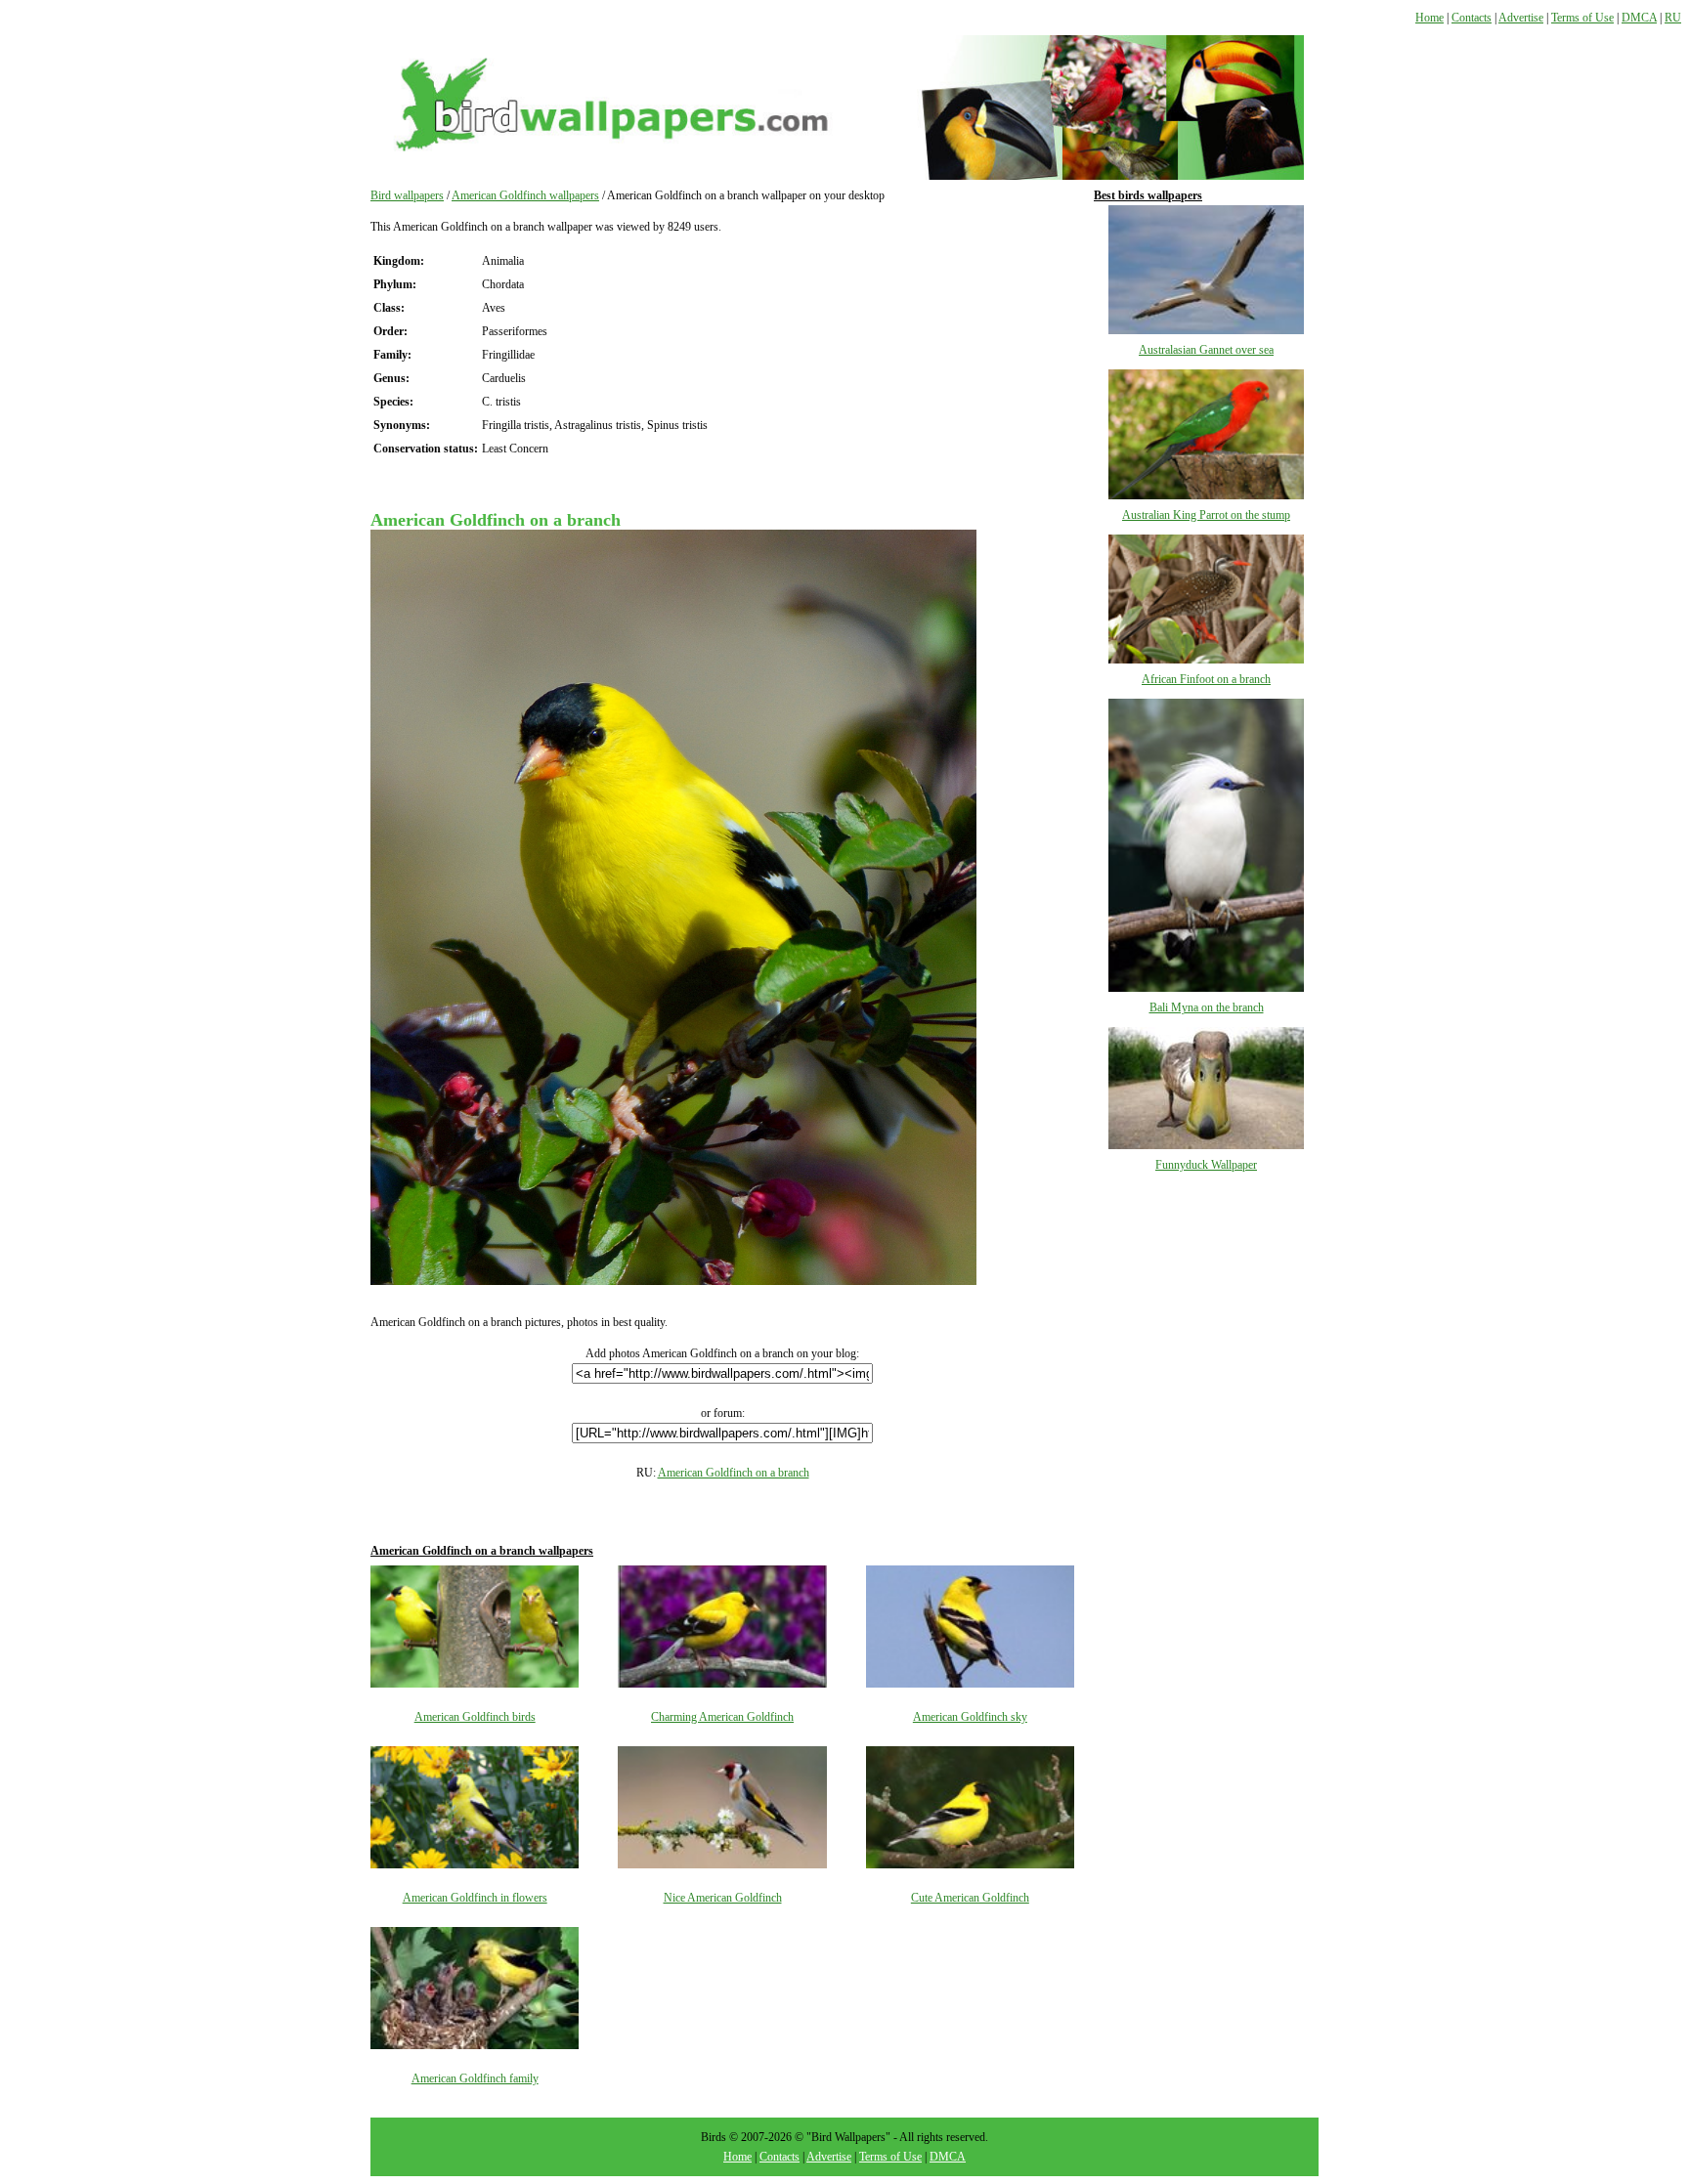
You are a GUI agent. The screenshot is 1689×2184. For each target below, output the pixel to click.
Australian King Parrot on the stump (1206, 515)
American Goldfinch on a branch (734, 1473)
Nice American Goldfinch (723, 1898)
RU (1673, 18)
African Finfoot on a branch (1206, 679)
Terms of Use (1582, 18)
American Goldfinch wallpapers (525, 195)
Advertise (1521, 18)
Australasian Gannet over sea (1206, 350)
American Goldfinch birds (475, 1717)
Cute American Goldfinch (970, 1898)
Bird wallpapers (407, 195)
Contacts (1472, 18)
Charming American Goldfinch (722, 1717)
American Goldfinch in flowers (475, 1898)
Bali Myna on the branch (1207, 1007)
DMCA (1639, 18)
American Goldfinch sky (970, 1717)
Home (1429, 18)
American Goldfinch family (475, 2078)
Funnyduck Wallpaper (1206, 1165)
